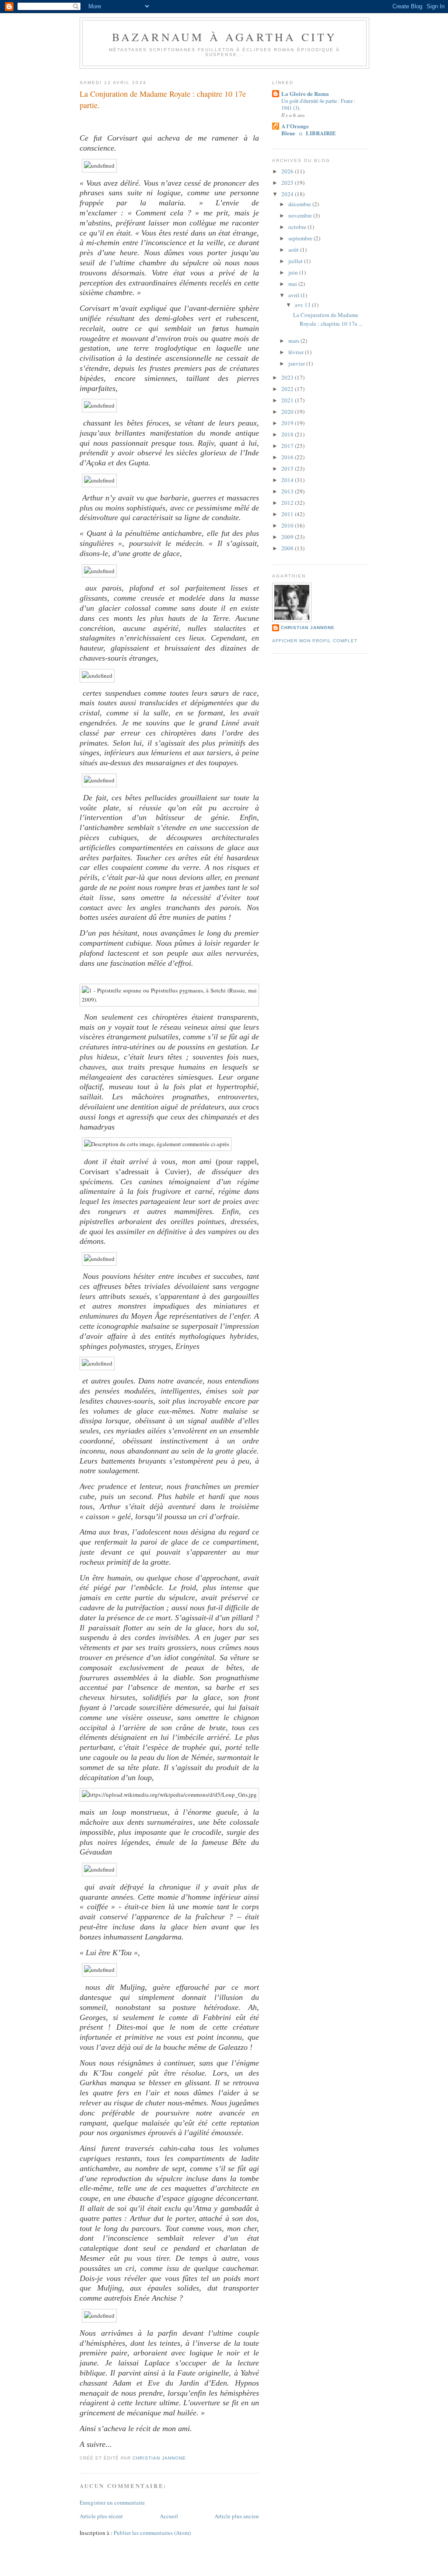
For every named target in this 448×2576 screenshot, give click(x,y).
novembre (301, 215)
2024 (288, 194)
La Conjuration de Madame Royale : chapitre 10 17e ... (328, 319)
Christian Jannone (308, 628)
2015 (288, 468)
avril (294, 295)
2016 (288, 457)
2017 (288, 446)
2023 (288, 377)
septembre (301, 238)
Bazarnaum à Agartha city (225, 37)
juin (294, 272)
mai (293, 284)
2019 (288, 423)
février (297, 352)
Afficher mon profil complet (315, 641)
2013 (288, 491)
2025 (288, 183)
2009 (288, 537)
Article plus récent (101, 2516)
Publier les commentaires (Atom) (152, 2533)
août (294, 250)
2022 (288, 389)
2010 (288, 525)
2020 (288, 412)
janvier (297, 363)
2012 (288, 503)
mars (294, 341)
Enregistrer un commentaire (112, 2502)
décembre (300, 204)
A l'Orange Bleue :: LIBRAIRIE (309, 129)
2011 (288, 514)
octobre (298, 227)
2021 (288, 400)
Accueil (169, 2516)
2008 (288, 548)
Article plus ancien (237, 2516)
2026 (288, 171)
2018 (288, 434)
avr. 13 (303, 305)
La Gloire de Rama (305, 93)
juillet (296, 261)
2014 (288, 480)
